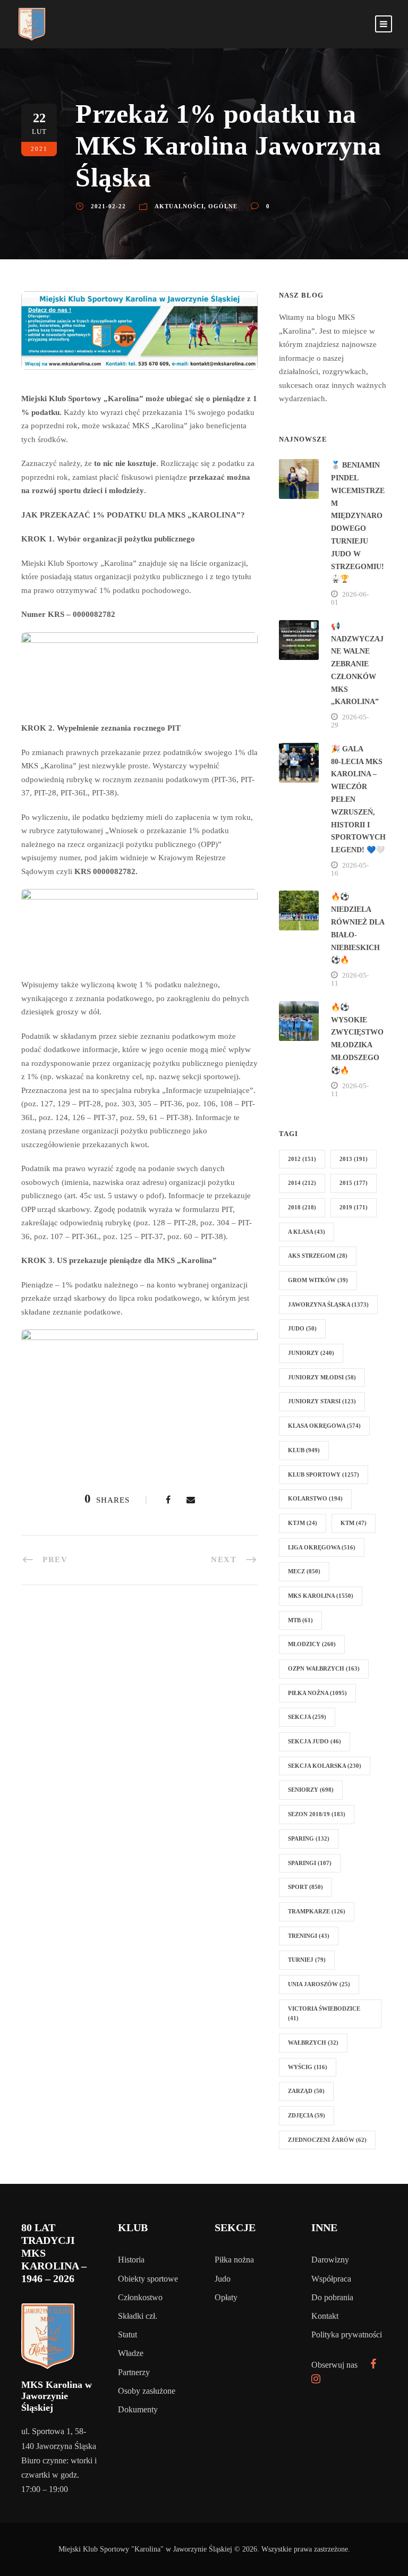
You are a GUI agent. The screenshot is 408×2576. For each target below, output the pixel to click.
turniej (307, 1960)
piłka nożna (317, 1693)
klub (304, 1450)
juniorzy (311, 1353)
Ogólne (223, 206)
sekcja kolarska (325, 1766)
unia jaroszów (319, 1984)
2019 (354, 1207)
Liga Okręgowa (322, 1547)
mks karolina (321, 1596)
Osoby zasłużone (147, 2391)
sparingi (310, 1863)
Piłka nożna (234, 2260)
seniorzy (311, 1790)
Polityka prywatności (347, 2334)
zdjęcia (307, 2115)
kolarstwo (315, 1498)
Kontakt (325, 2316)
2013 (354, 1159)
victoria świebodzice (324, 2014)
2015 (354, 1183)
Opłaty (226, 2297)
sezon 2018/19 (317, 1814)
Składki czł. (138, 2316)
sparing (309, 1838)
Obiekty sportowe (148, 2279)
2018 (302, 1207)
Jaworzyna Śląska (328, 1304)
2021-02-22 (108, 206)
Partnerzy (134, 2372)
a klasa (307, 1232)
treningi (309, 1936)
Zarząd (306, 2091)
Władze (131, 2353)
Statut (127, 2334)
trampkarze (317, 1911)
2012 (302, 1159)
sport (305, 1887)
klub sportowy (324, 1475)
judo (302, 1328)
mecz (304, 1571)
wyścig (308, 2067)
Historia (131, 2260)
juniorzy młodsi (322, 1377)
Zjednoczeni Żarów (327, 2140)
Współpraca (331, 2279)
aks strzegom (318, 1256)
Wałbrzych (313, 2043)
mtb (300, 1620)
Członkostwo (140, 2297)
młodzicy (312, 1644)
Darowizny (330, 2260)
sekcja (307, 1717)
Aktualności (179, 206)
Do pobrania (332, 2297)
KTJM (303, 1523)
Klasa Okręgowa (324, 1426)
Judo (223, 2279)
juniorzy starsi (322, 1401)
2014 (302, 1183)
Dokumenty (138, 2409)
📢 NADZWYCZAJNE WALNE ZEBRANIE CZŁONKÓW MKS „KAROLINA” (357, 664)
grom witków (318, 1280)
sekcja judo (314, 1741)
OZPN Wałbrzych (324, 1668)
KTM (354, 1523)
